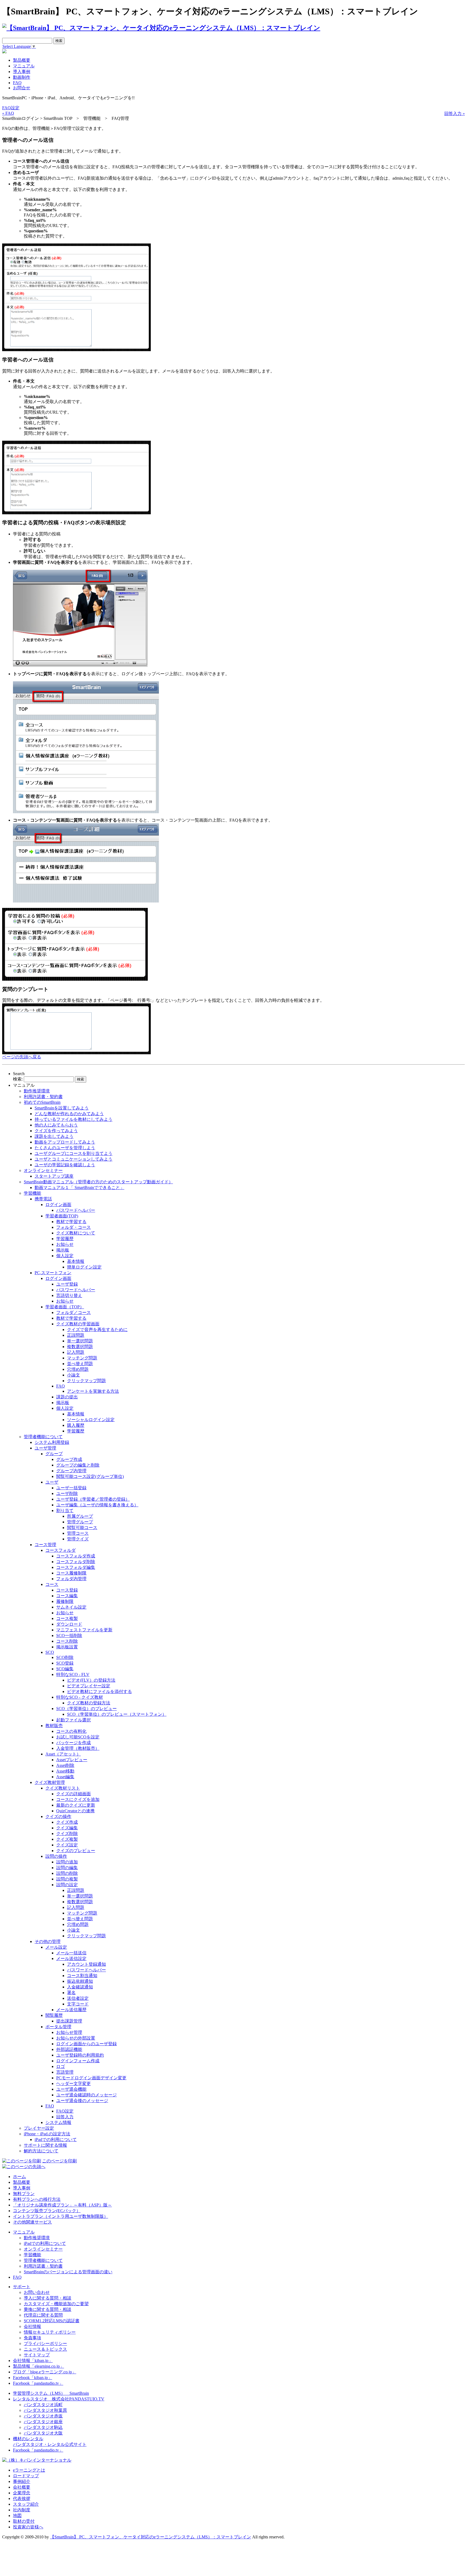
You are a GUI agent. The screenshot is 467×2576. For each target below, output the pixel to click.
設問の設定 (67, 1885)
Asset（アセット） (63, 1754)
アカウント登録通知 (86, 1964)
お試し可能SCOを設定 (78, 1737)
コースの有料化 (71, 1731)
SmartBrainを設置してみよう (62, 1108)
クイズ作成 (67, 1822)
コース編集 (67, 1596)
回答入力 (65, 2117)
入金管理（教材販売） (78, 1748)
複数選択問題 (80, 1347)
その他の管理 (48, 1941)
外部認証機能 (69, 2049)
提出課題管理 (69, 2021)
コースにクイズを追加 (78, 1799)
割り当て (65, 1511)
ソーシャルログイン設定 (91, 1420)
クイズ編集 (67, 1828)
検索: (18, 1079)
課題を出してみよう (54, 1136)
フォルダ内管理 (71, 1579)
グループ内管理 (71, 1471)
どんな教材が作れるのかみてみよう (69, 1114)
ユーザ (52, 1482)
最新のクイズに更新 (76, 1805)
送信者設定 (78, 1998)
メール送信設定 (71, 1959)
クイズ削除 (67, 1834)
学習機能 (32, 1193)
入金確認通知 (80, 1987)
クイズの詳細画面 (74, 1794)
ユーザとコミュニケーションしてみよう (74, 1159)
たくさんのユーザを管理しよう (65, 1148)
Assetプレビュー (72, 1760)
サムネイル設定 (71, 1607)
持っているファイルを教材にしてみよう (74, 1119)
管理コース (78, 1533)
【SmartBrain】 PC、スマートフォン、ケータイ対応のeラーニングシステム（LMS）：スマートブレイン (151, 2537)
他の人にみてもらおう (56, 1125)
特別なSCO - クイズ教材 (80, 1697)
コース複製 (67, 1618)
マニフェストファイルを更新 (84, 1630)
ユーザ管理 (45, 1448)
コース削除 (67, 1641)
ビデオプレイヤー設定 (89, 1686)
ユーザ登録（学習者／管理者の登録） (93, 1499)
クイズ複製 (67, 1839)
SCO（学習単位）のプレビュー (86, 1709)
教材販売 (54, 1726)
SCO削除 (65, 1657)
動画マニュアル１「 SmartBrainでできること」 (79, 1187)
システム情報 (58, 2122)
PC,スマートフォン (53, 1273)
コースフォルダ (61, 1550)
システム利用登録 (52, 1442)
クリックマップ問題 (86, 1381)
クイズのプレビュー (76, 1851)
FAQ (61, 1386)
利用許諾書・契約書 (43, 1097)
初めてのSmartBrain (42, 1102)
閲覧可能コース (82, 1528)
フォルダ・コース (74, 1227)
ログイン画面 (58, 1205)
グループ (54, 1454)
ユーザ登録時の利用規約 (80, 2055)
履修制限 (65, 1601)
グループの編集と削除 (78, 1465)
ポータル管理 (58, 2027)
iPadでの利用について (56, 2139)
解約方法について (41, 2151)
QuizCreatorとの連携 (75, 1811)
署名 (71, 1993)
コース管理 (45, 1545)
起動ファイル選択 (74, 1720)
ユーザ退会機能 (71, 2089)
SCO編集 (65, 1669)
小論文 (74, 1375)
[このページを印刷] (22, 2161)
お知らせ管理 (69, 2032)
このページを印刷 (59, 2161)
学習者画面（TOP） (65, 1307)
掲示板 (63, 1250)
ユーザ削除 (67, 1493)
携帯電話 (43, 1199)
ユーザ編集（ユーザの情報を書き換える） (97, 1505)
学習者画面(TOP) (62, 1216)
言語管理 (65, 2072)
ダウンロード (69, 1624)
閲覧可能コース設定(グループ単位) (90, 1476)
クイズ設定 (67, 1845)
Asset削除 (65, 1765)
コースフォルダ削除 (76, 1562)
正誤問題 (76, 1335)
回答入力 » (455, 113)
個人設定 (65, 1256)
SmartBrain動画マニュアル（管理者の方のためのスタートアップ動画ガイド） (98, 1182)
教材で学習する (71, 1222)
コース (52, 1584)
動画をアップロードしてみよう (65, 1142)
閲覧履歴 (54, 2015)
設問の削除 (67, 1873)
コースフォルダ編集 (76, 1567)
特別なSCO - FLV (73, 1674)
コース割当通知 (82, 1976)
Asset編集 (65, 1777)
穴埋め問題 (78, 1369)
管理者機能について (43, 1437)
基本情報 (76, 1261)
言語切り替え (69, 1295)
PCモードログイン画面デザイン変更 (91, 2078)
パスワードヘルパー (76, 1210)
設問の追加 (67, 1862)
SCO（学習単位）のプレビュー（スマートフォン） (117, 1714)
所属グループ (80, 1516)
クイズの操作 (58, 1816)
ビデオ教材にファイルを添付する (99, 1691)
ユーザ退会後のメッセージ (82, 2101)
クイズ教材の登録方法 (89, 1703)
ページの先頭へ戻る (22, 1057)
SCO (50, 1652)
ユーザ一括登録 (71, 1488)
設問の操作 (56, 1856)
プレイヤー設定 (39, 2128)
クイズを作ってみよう (56, 1131)
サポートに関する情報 (45, 2145)
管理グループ (80, 1522)
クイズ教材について (76, 1233)
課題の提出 (67, 1397)
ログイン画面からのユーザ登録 (86, 2044)
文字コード (78, 2004)
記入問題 (76, 1352)
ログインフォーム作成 (78, 2061)
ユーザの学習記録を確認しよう (65, 1165)
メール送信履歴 (71, 2010)
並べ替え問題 (80, 1364)
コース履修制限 (71, 1573)
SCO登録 (65, 1663)
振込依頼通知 (80, 1981)
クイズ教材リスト (63, 1788)
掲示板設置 (67, 1647)
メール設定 (56, 1947)
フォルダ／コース (74, 1312)
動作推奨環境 (37, 1091)
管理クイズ (78, 1539)
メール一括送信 (71, 1953)
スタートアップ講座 (54, 1176)
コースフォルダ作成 (76, 1556)
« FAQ (8, 113)
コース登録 (67, 1590)
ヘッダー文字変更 (74, 2083)
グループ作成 (69, 1459)
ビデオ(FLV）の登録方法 (91, 1680)
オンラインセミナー (43, 1170)
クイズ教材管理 (50, 1782)
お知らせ (65, 1244)
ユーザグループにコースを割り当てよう (74, 1153)
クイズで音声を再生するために (97, 1330)
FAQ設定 (11, 108)
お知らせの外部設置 (76, 2038)
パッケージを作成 (74, 1743)
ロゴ (61, 2066)
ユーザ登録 (67, 1284)
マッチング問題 (82, 1358)
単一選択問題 (80, 1341)
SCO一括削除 (69, 1635)
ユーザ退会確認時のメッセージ (86, 2095)
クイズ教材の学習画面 (78, 1324)
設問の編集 (67, 1868)
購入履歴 (76, 1425)
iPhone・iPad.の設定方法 (47, 2134)
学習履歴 (65, 1239)
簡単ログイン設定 (84, 1267)
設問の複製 (67, 1879)
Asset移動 (65, 1771)
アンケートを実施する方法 (93, 1391)
